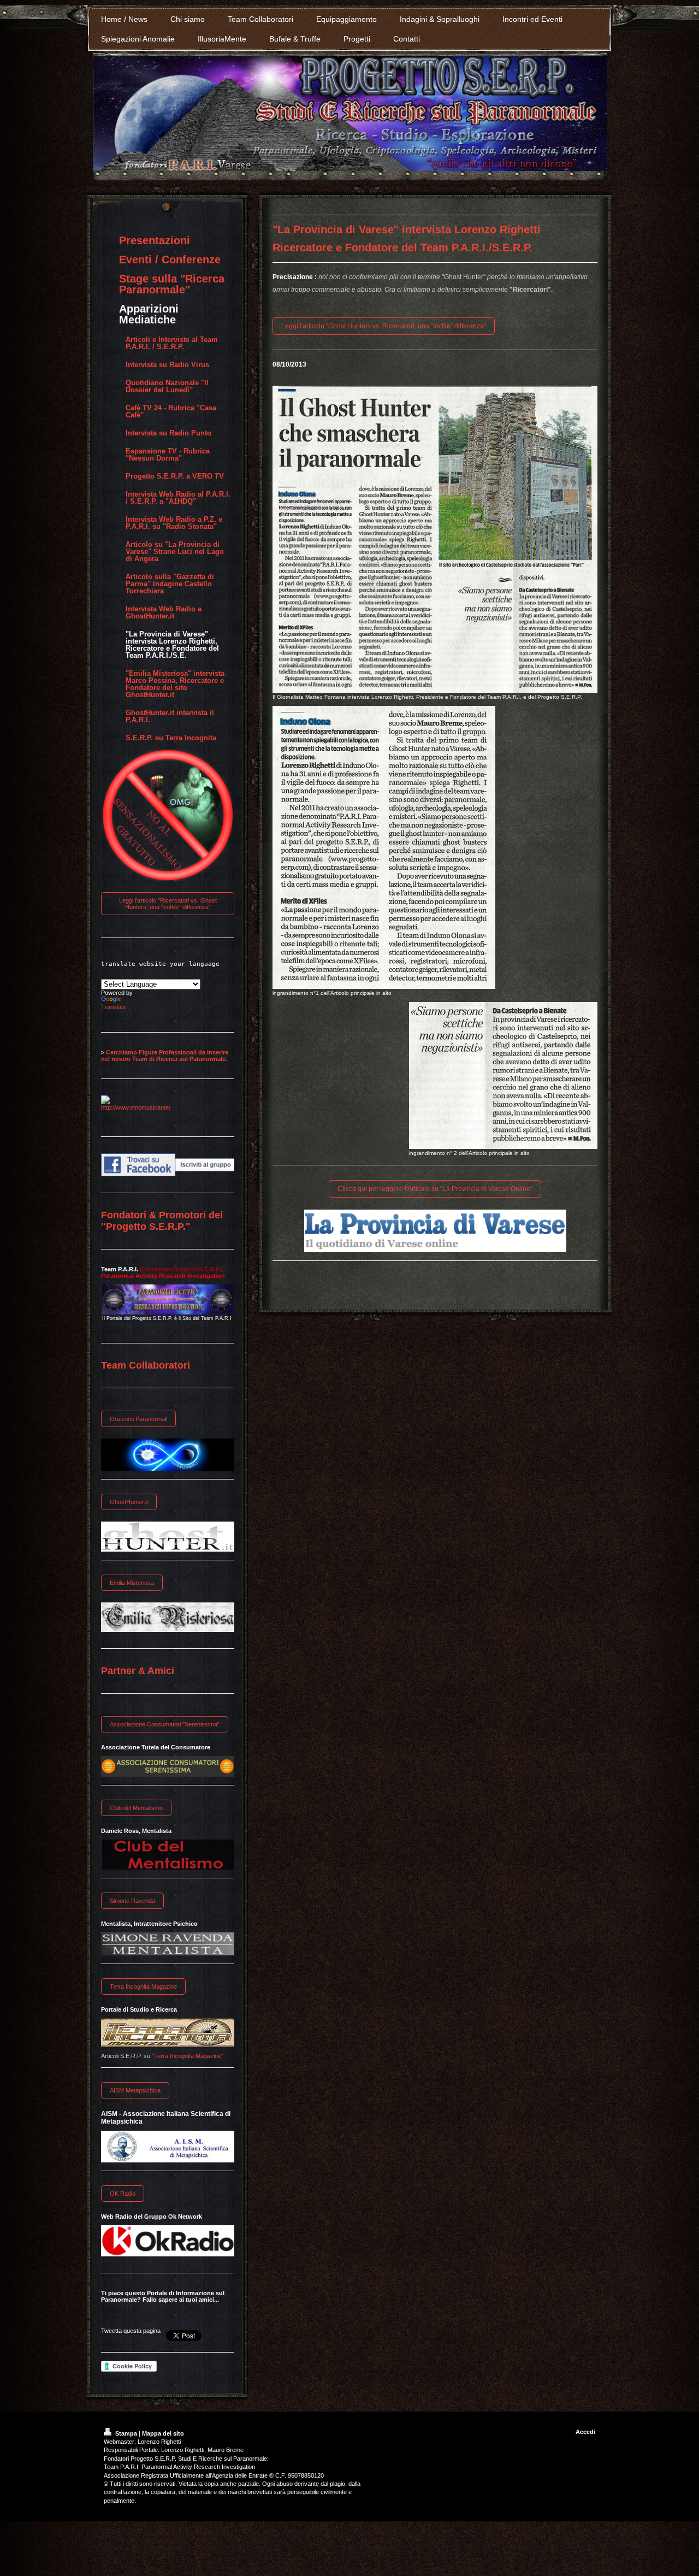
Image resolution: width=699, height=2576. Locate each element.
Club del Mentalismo (136, 1808)
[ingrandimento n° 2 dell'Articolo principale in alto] (503, 1075)
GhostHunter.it (129, 1502)
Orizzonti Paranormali (138, 1419)
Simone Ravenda (132, 1901)
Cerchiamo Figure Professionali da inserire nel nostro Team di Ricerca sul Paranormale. (165, 1056)
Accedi (585, 2432)
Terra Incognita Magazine (143, 1986)
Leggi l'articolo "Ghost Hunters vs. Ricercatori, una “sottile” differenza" (384, 326)
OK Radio (123, 2194)
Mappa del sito (163, 2433)
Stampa (126, 2433)
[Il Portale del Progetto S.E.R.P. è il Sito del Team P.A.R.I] (168, 1299)
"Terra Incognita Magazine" (188, 2056)
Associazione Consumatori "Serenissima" (165, 1724)
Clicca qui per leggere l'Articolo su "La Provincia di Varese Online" (435, 1189)
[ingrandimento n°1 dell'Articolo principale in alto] (384, 847)
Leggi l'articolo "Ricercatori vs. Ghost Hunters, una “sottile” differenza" (168, 904)
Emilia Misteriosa (132, 1583)
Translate (114, 1007)
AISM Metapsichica (135, 2090)
